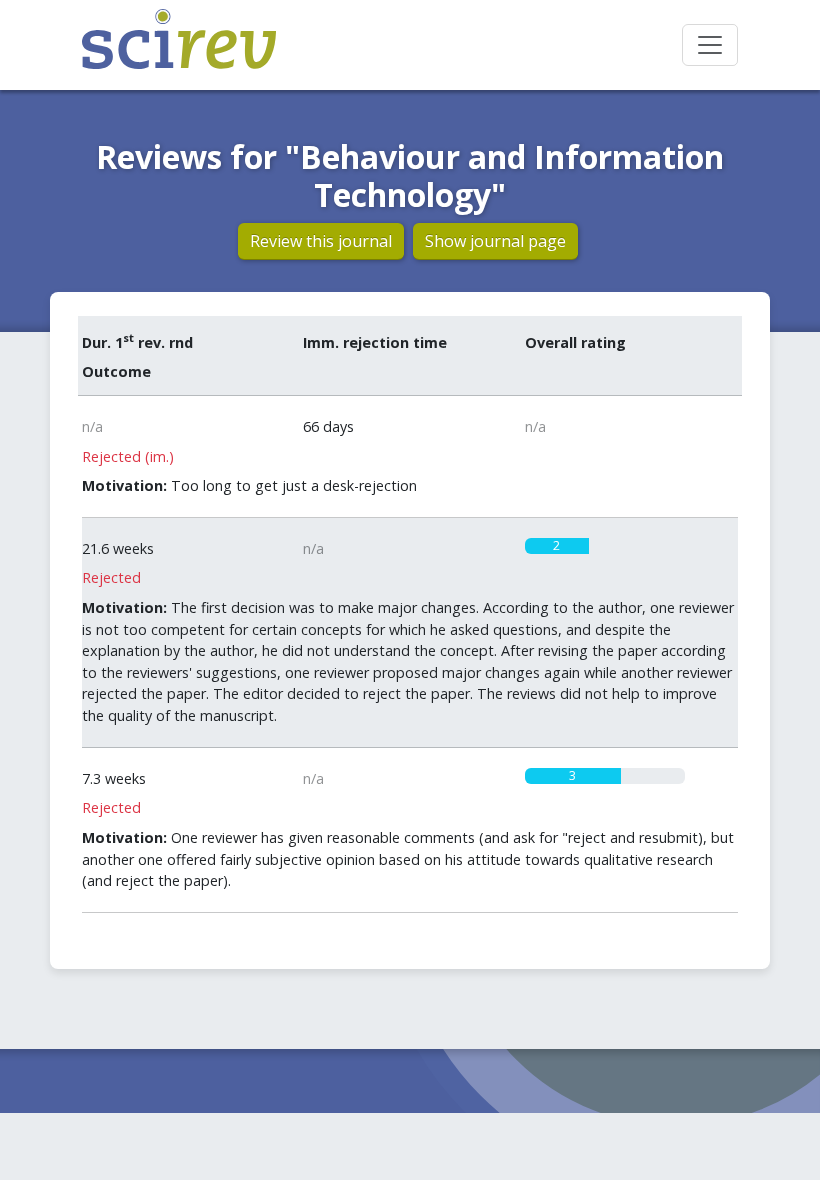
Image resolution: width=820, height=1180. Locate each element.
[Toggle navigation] (710, 45)
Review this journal (321, 241)
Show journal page (495, 241)
